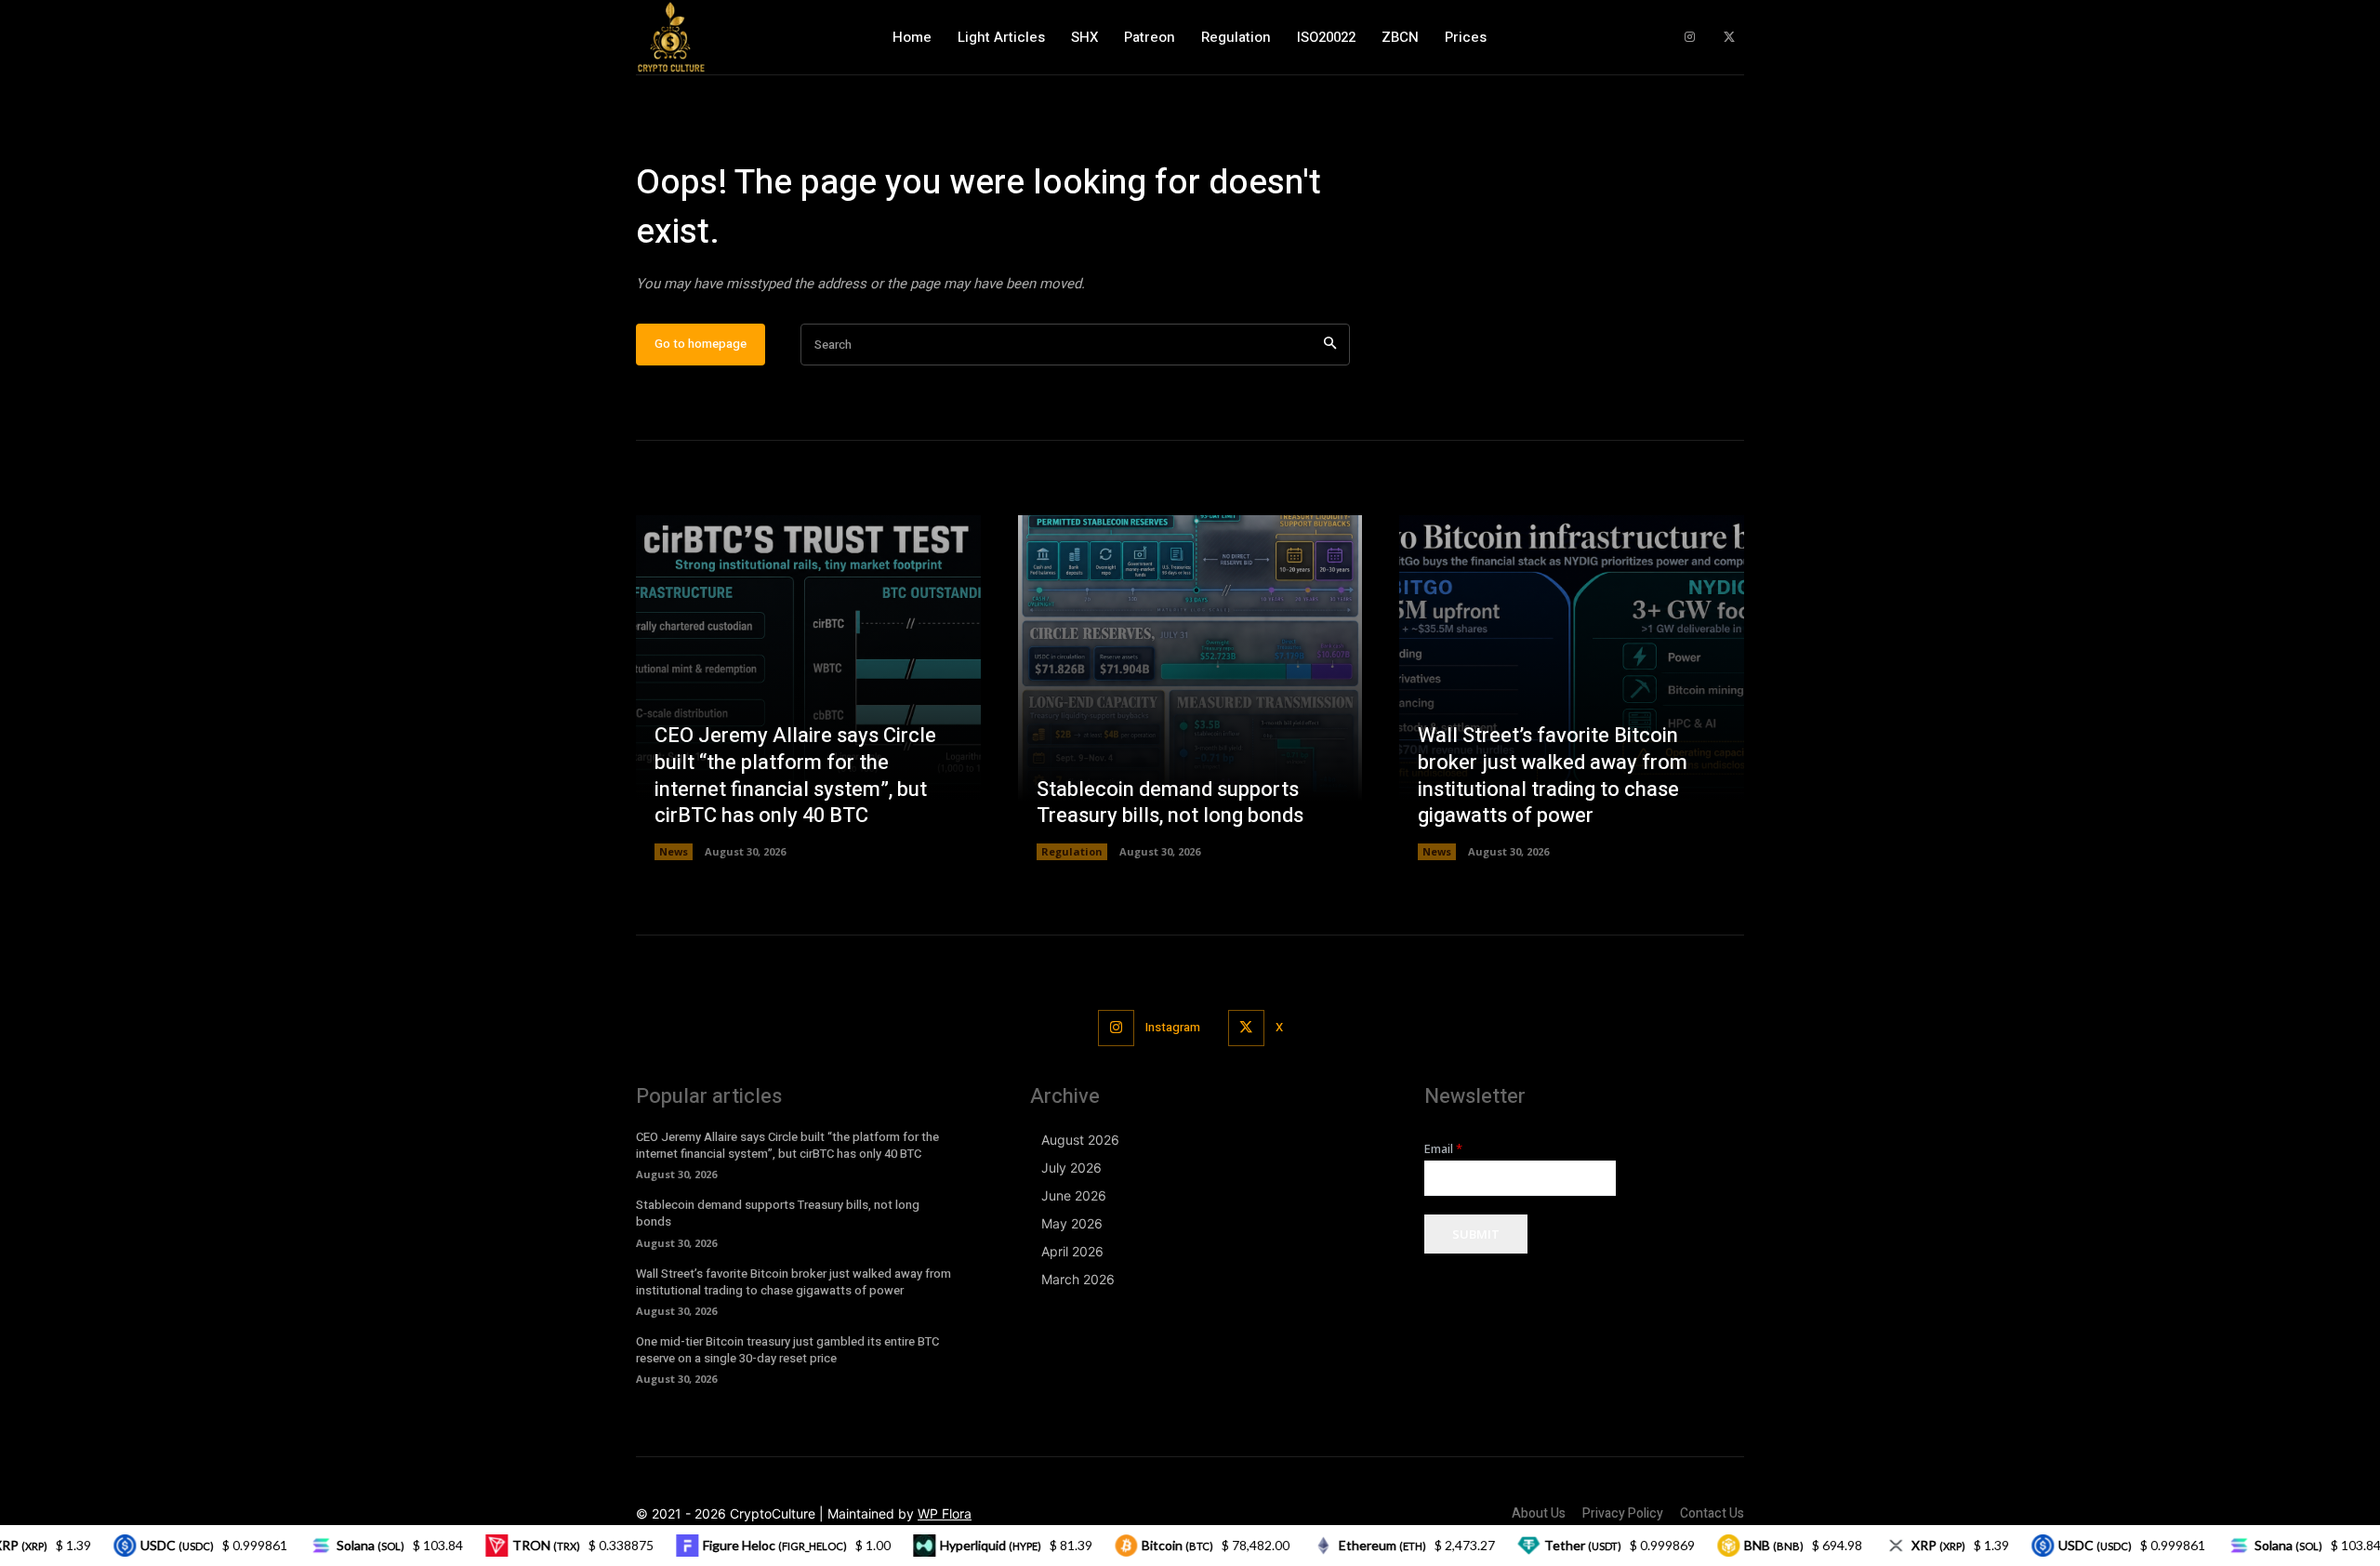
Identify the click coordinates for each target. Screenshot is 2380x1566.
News (674, 851)
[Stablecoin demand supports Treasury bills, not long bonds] (1190, 688)
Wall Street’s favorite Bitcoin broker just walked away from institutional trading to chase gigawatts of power (1553, 776)
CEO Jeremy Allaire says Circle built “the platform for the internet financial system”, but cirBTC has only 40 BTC (795, 776)
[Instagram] (1690, 38)
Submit (1476, 1234)
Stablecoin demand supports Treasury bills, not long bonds (1170, 803)
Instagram (1173, 1027)
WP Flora (945, 1513)
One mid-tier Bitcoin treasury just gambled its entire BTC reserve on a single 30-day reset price (787, 1350)
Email (1443, 1149)
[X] (1729, 38)
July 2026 (1071, 1168)
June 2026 (1074, 1195)
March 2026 (1078, 1279)
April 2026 (1072, 1251)
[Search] (1330, 345)
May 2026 (1072, 1223)
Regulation (1072, 851)
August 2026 (1080, 1140)
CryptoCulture (773, 1513)
